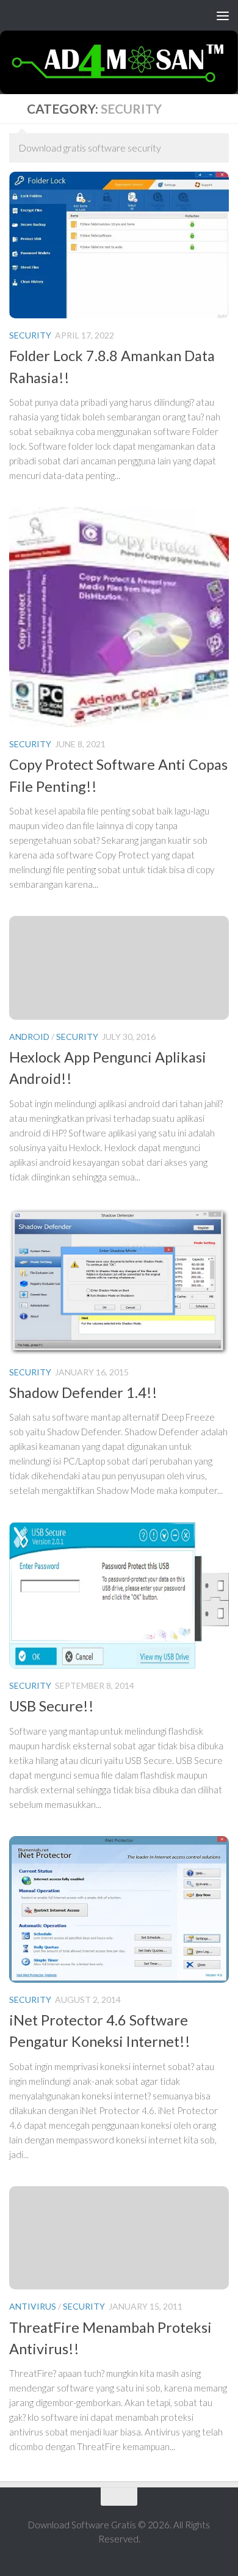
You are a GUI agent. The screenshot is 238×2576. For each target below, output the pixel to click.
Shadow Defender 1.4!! (83, 1392)
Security (30, 335)
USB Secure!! (52, 1706)
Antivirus (33, 2306)
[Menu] (223, 15)
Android (29, 1037)
